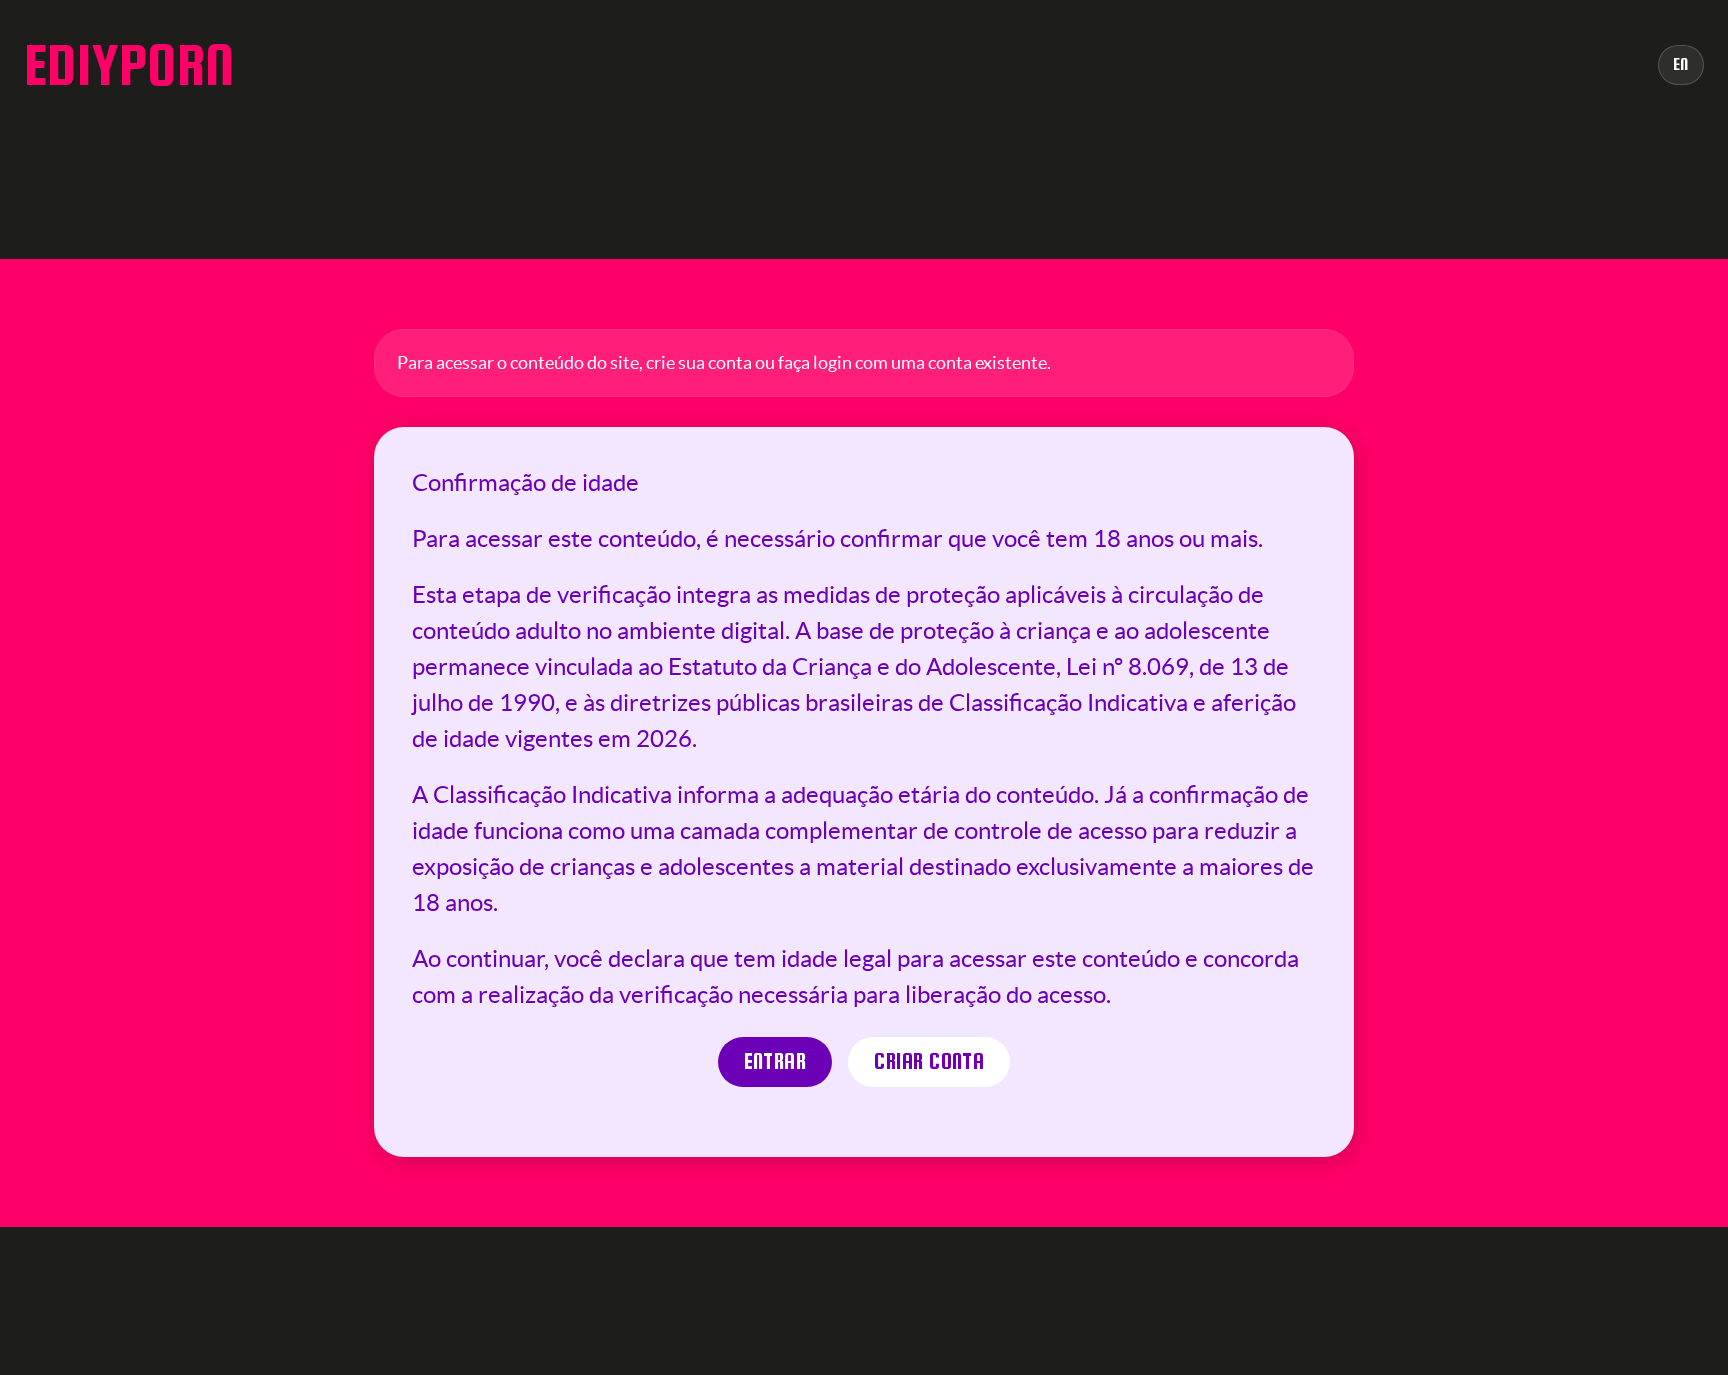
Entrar (775, 1061)
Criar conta (929, 1061)
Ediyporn (129, 64)
